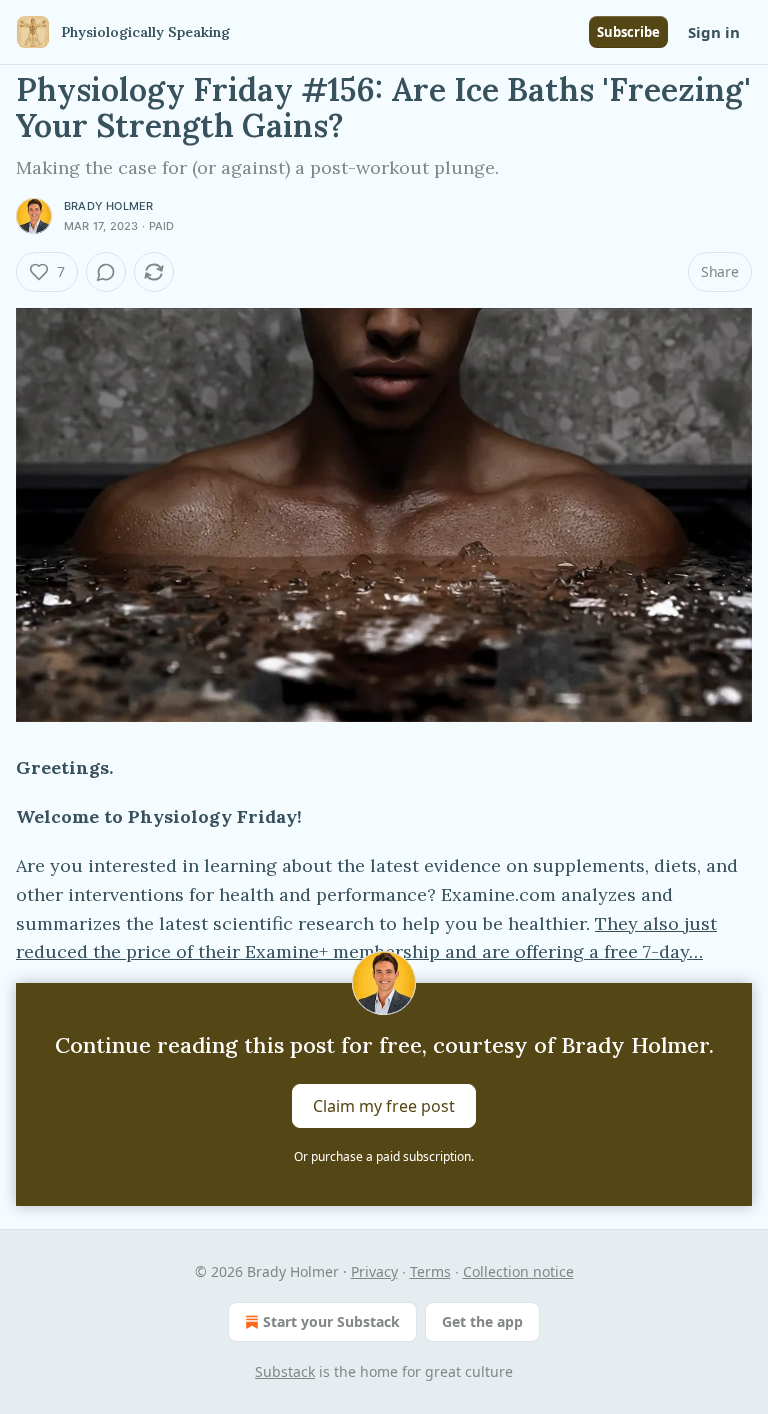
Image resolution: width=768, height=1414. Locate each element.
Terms (430, 1271)
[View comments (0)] (106, 272)
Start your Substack (331, 1321)
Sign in (714, 32)
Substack (285, 1371)
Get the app (482, 1321)
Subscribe (628, 32)
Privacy (374, 1271)
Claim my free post (384, 1106)
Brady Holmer (108, 206)
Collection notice (518, 1271)
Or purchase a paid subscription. (384, 1156)
